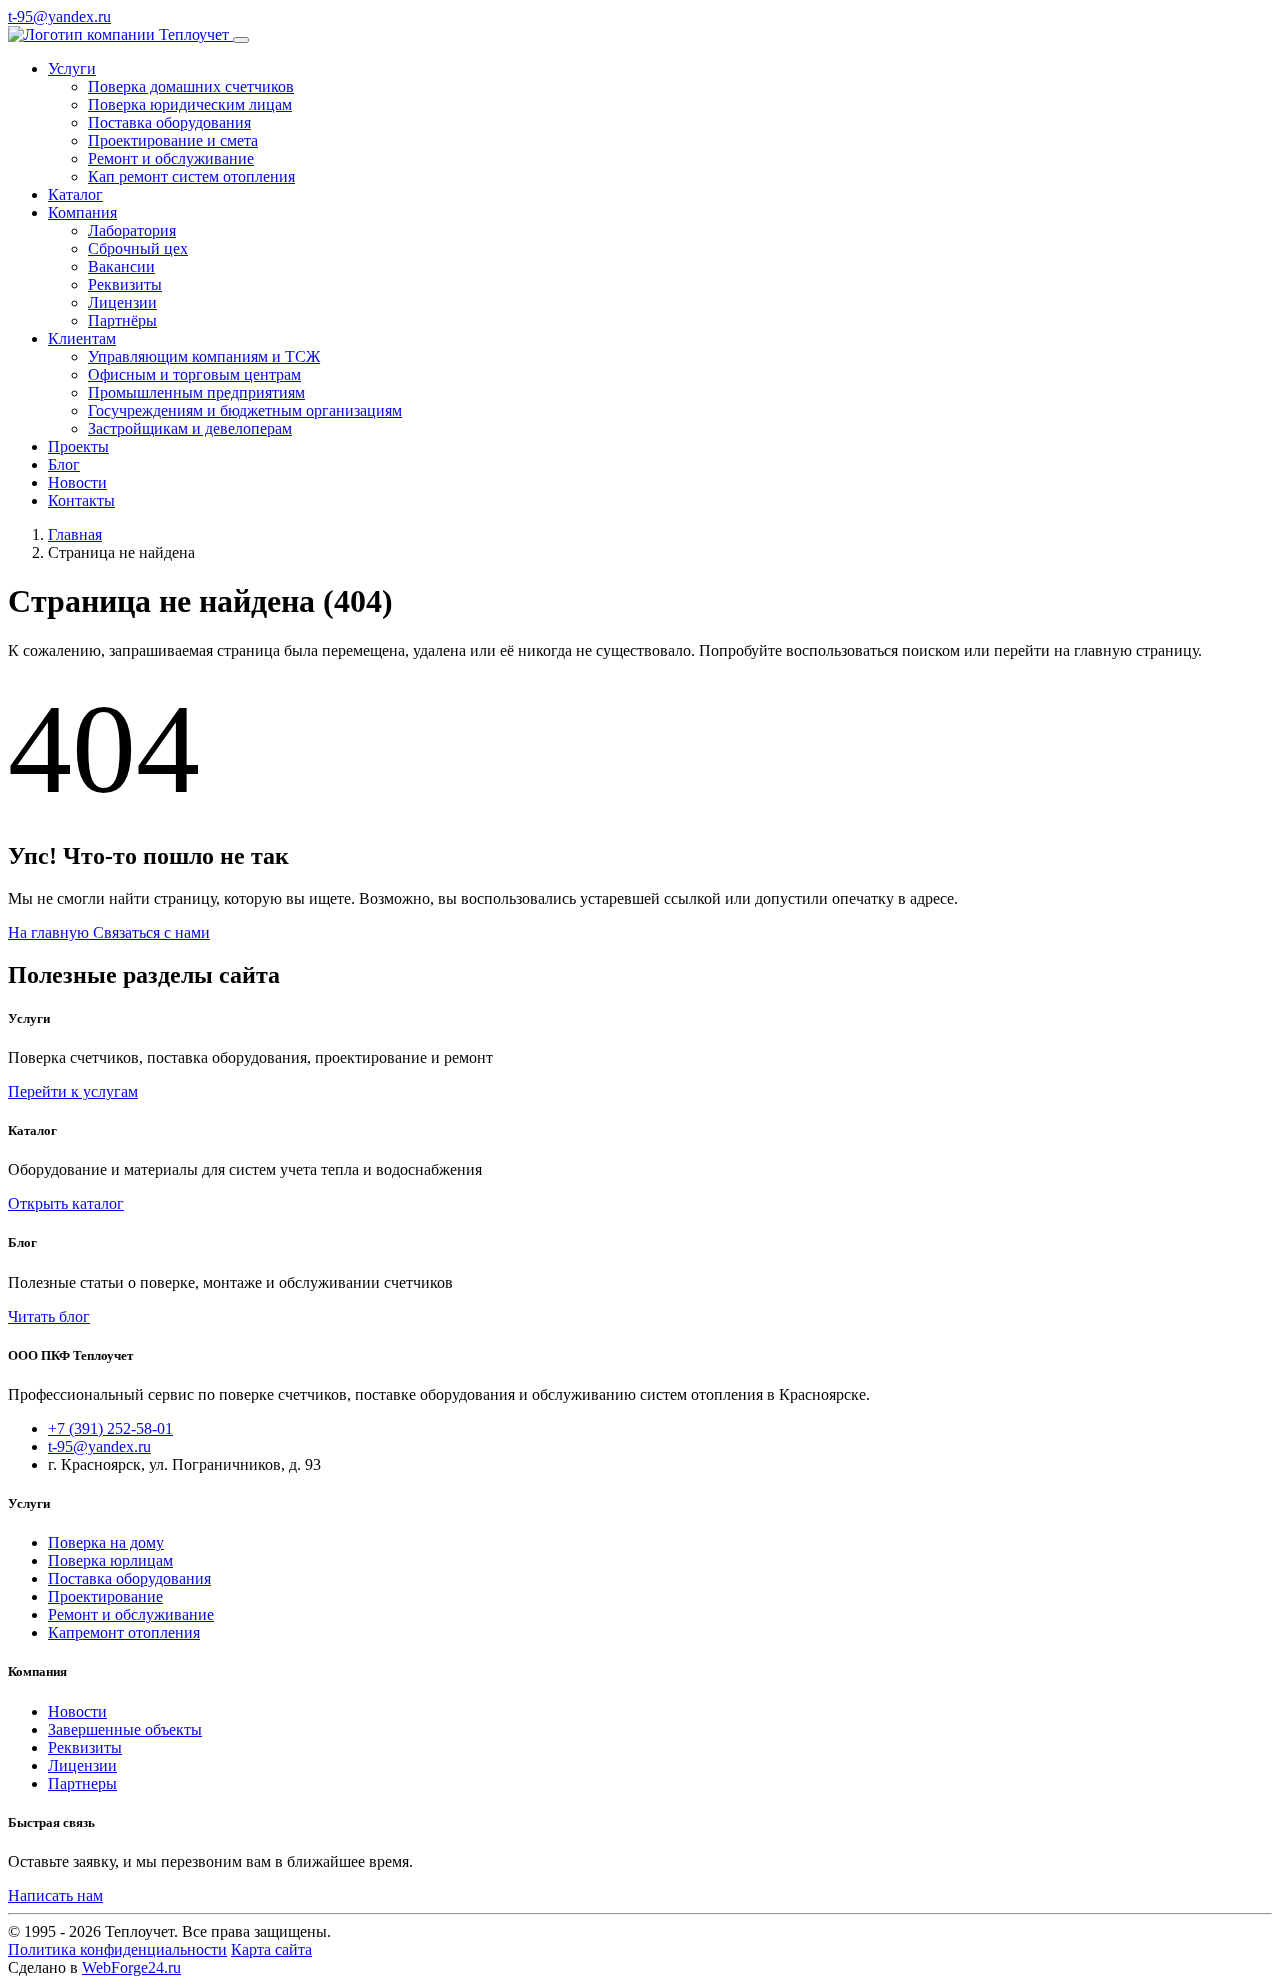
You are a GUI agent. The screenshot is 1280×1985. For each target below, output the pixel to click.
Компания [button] (82, 212)
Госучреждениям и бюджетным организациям (245, 410)
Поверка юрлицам (110, 1560)
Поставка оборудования (169, 122)
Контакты (81, 500)
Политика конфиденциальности (117, 1949)
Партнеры (82, 1783)
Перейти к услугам (73, 1091)
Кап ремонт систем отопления (191, 176)
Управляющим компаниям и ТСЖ (204, 356)
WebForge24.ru (131, 1967)
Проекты (78, 446)
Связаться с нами (151, 932)
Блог (64, 464)
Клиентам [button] (82, 338)
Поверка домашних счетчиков (191, 86)
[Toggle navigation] (241, 40)
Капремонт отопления (124, 1632)
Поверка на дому (106, 1542)
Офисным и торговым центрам (194, 374)
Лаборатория (132, 230)
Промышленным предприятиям (196, 392)
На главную (50, 932)
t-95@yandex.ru (59, 16)
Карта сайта (271, 1949)
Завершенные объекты (125, 1729)
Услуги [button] (72, 68)
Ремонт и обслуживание (171, 158)
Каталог (75, 194)
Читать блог (49, 1316)
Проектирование (105, 1596)
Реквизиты (125, 284)
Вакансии (121, 266)
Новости (77, 482)
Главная (75, 534)
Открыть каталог (66, 1203)
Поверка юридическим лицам (190, 104)
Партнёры (122, 320)
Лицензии (122, 302)
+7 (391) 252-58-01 (110, 1428)
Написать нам (55, 1895)
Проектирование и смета (173, 140)
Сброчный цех (138, 248)
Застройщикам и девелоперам (190, 428)
